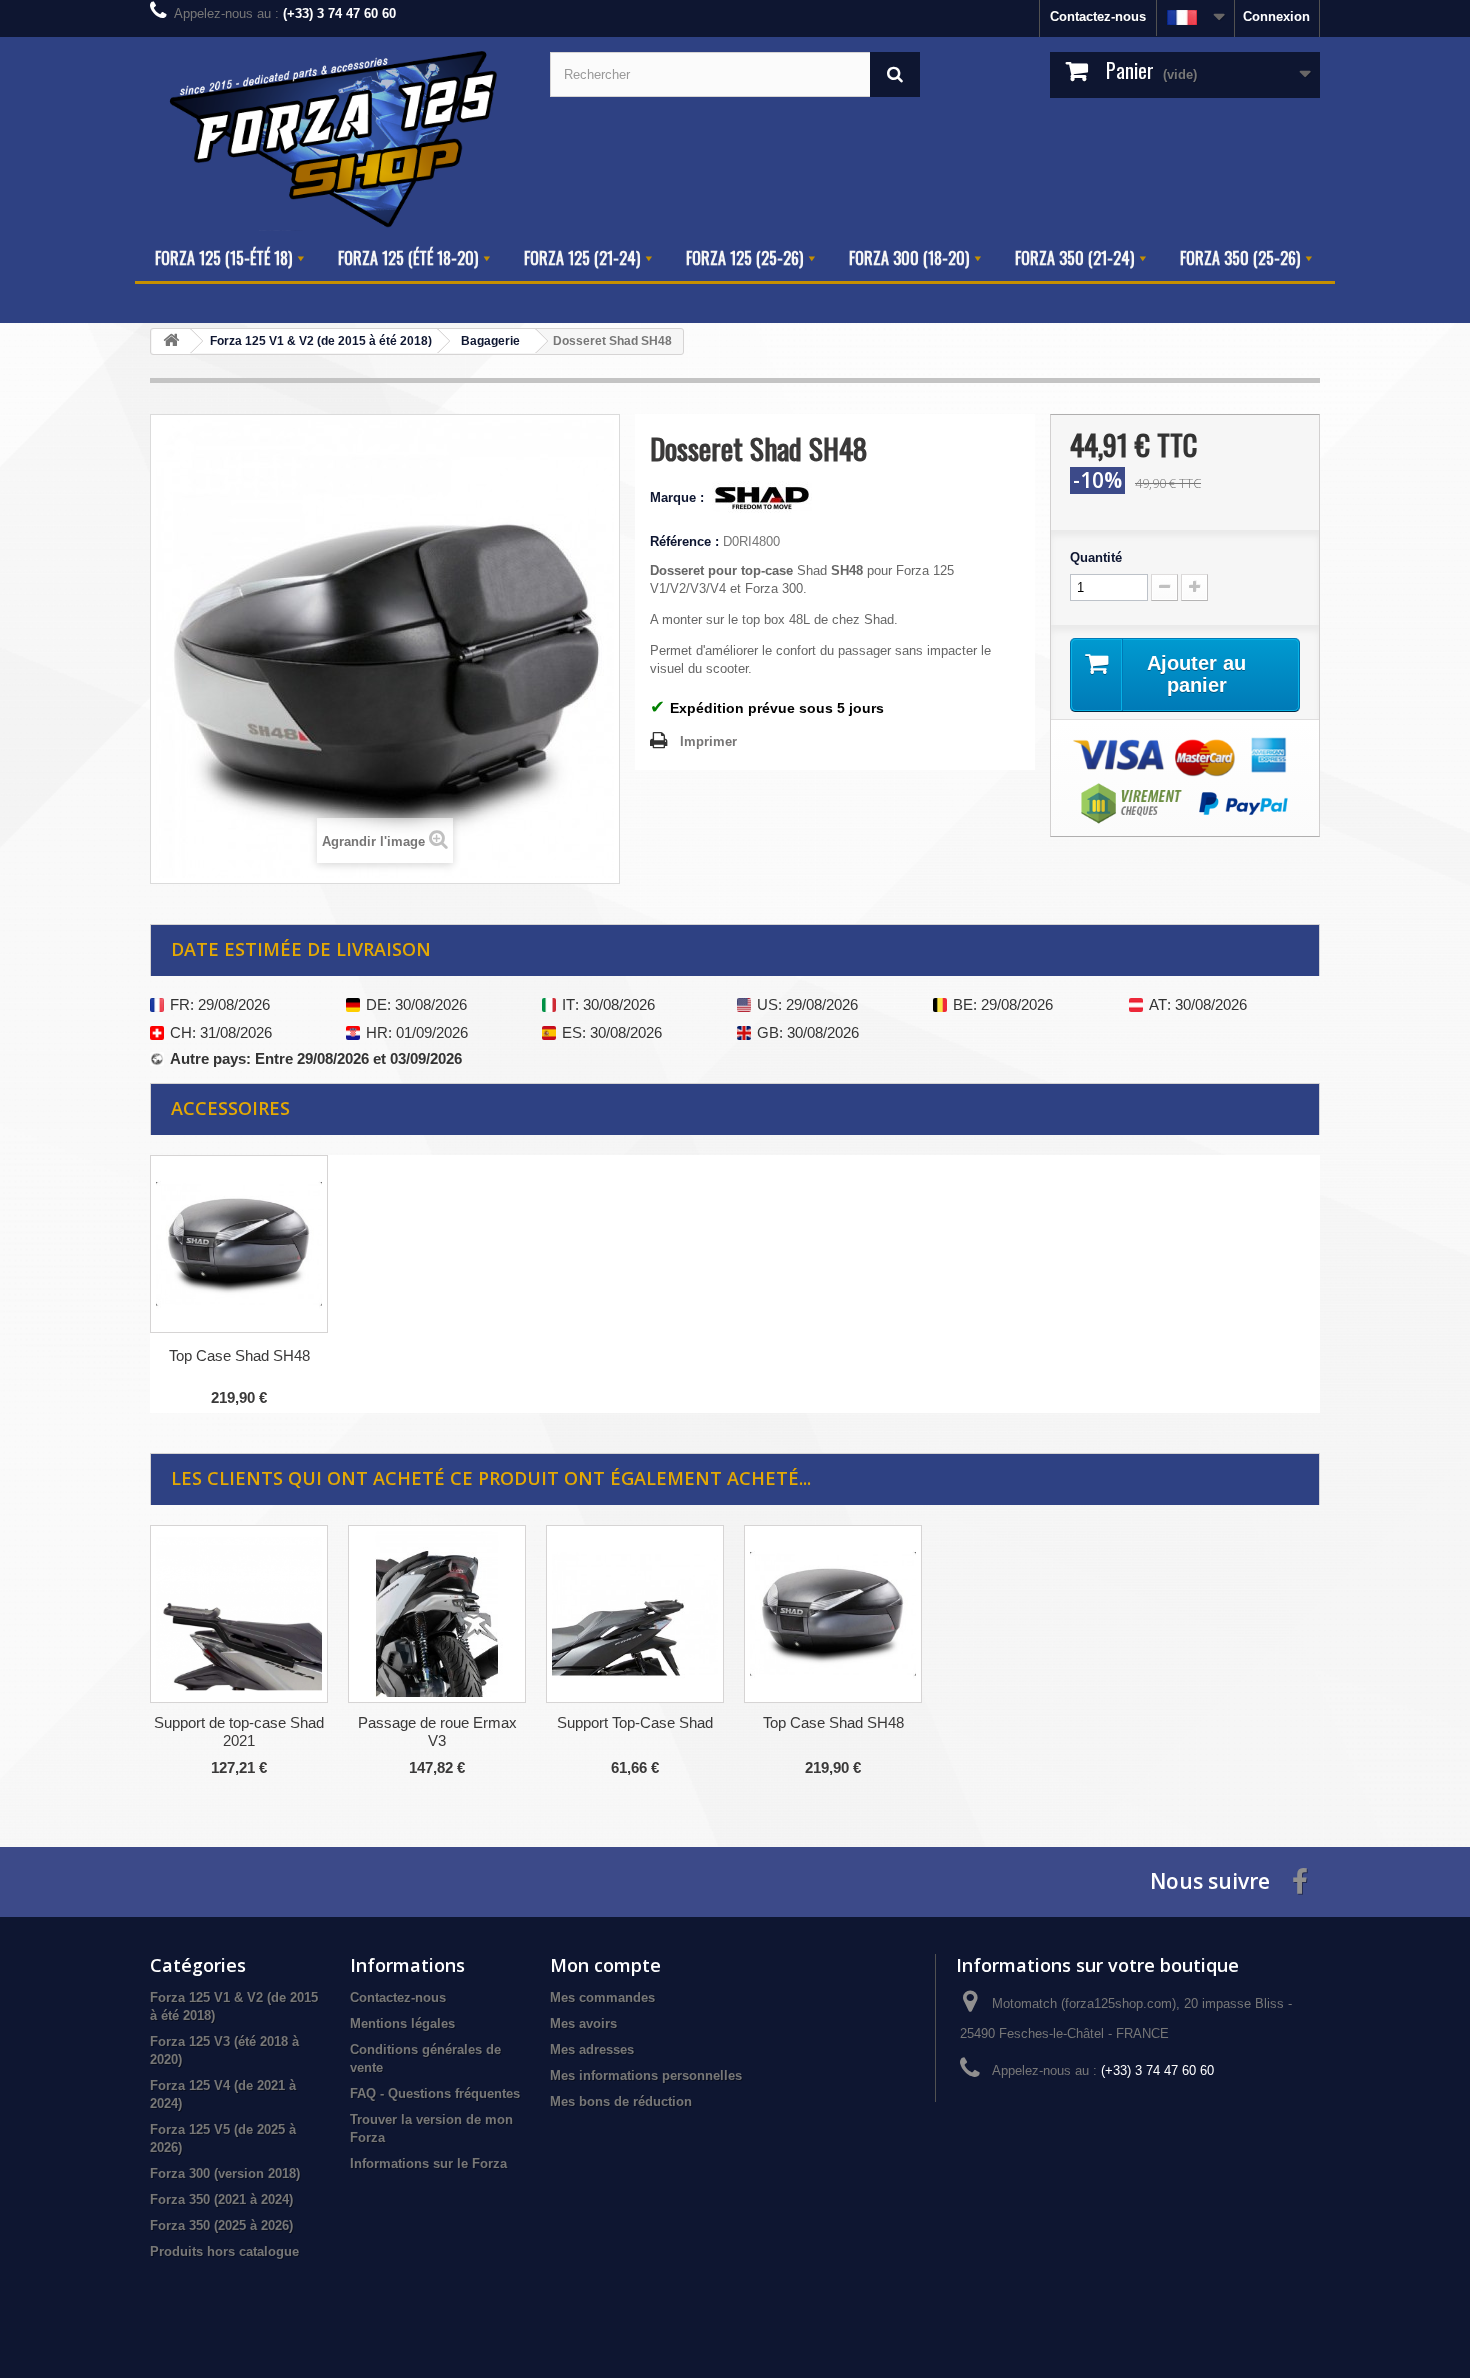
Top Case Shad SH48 (239, 1355)
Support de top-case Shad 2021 (239, 1731)
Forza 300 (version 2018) (225, 2173)
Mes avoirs (583, 2023)
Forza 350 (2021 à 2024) (221, 2199)
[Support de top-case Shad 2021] (239, 1614)
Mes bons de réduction (621, 2101)
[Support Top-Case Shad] (635, 1614)
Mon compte (605, 1965)
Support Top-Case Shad (635, 1722)
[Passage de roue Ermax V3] (437, 1614)
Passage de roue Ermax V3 (437, 1731)
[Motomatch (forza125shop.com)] (335, 136)
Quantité (1096, 557)
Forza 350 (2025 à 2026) (221, 2225)
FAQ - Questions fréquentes (435, 2093)
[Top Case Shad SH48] (833, 1614)
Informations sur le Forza (428, 2163)
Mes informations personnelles (646, 2075)
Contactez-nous (1098, 16)
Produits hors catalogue (224, 2251)
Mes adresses (592, 2049)
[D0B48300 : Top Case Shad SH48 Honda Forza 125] (239, 1244)
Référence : (684, 541)
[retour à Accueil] (171, 341)
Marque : (679, 497)
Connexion (1276, 16)
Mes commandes (602, 1997)
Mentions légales (402, 2023)
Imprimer (708, 741)
